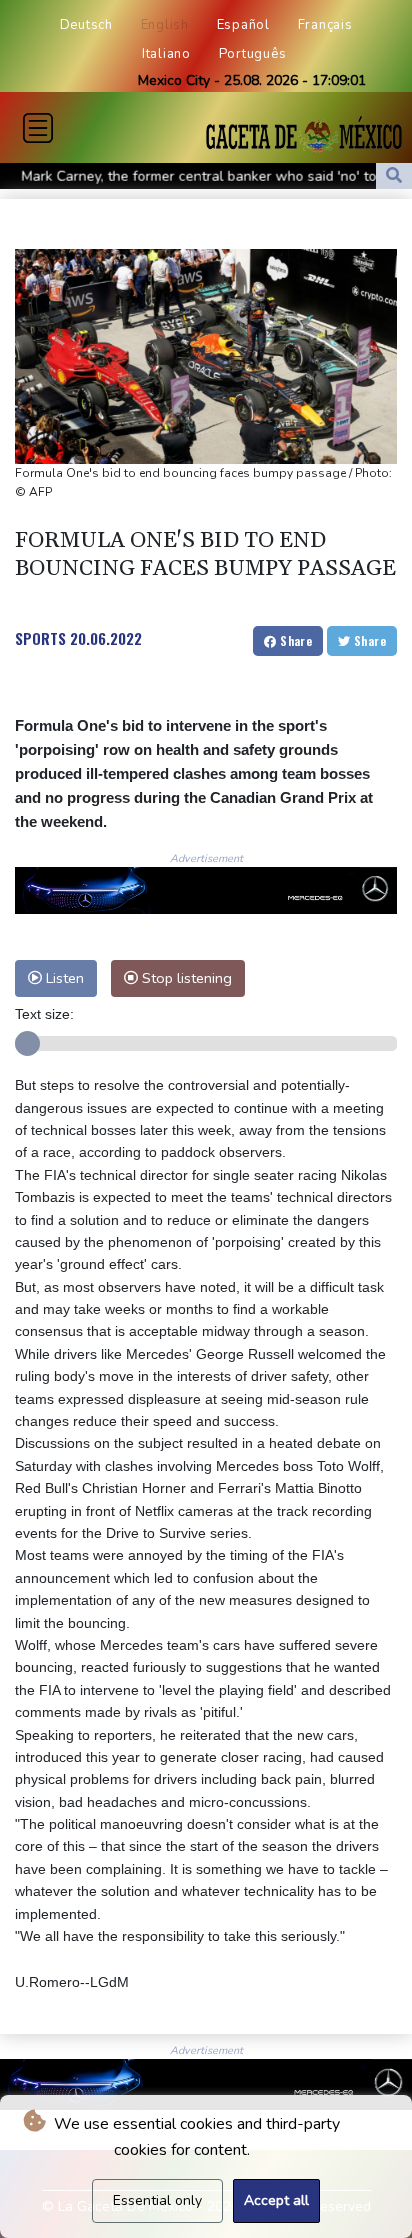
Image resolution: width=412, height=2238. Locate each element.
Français (325, 25)
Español (243, 25)
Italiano (166, 54)
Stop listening (185, 978)
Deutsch (86, 25)
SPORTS (40, 638)
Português (253, 54)
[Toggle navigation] (38, 128)
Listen (63, 978)
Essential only (157, 2200)
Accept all (276, 2200)
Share (294, 640)
